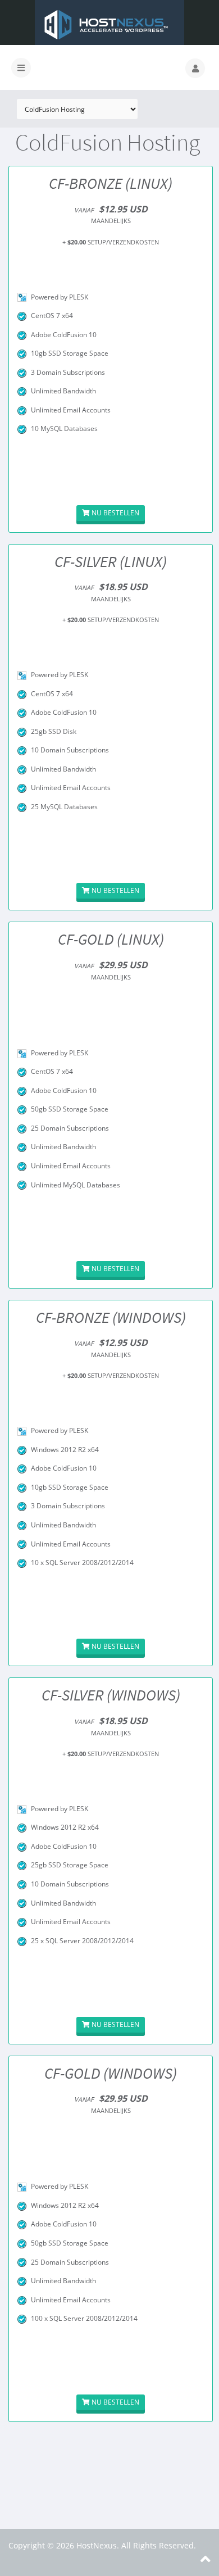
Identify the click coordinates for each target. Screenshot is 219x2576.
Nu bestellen (115, 513)
